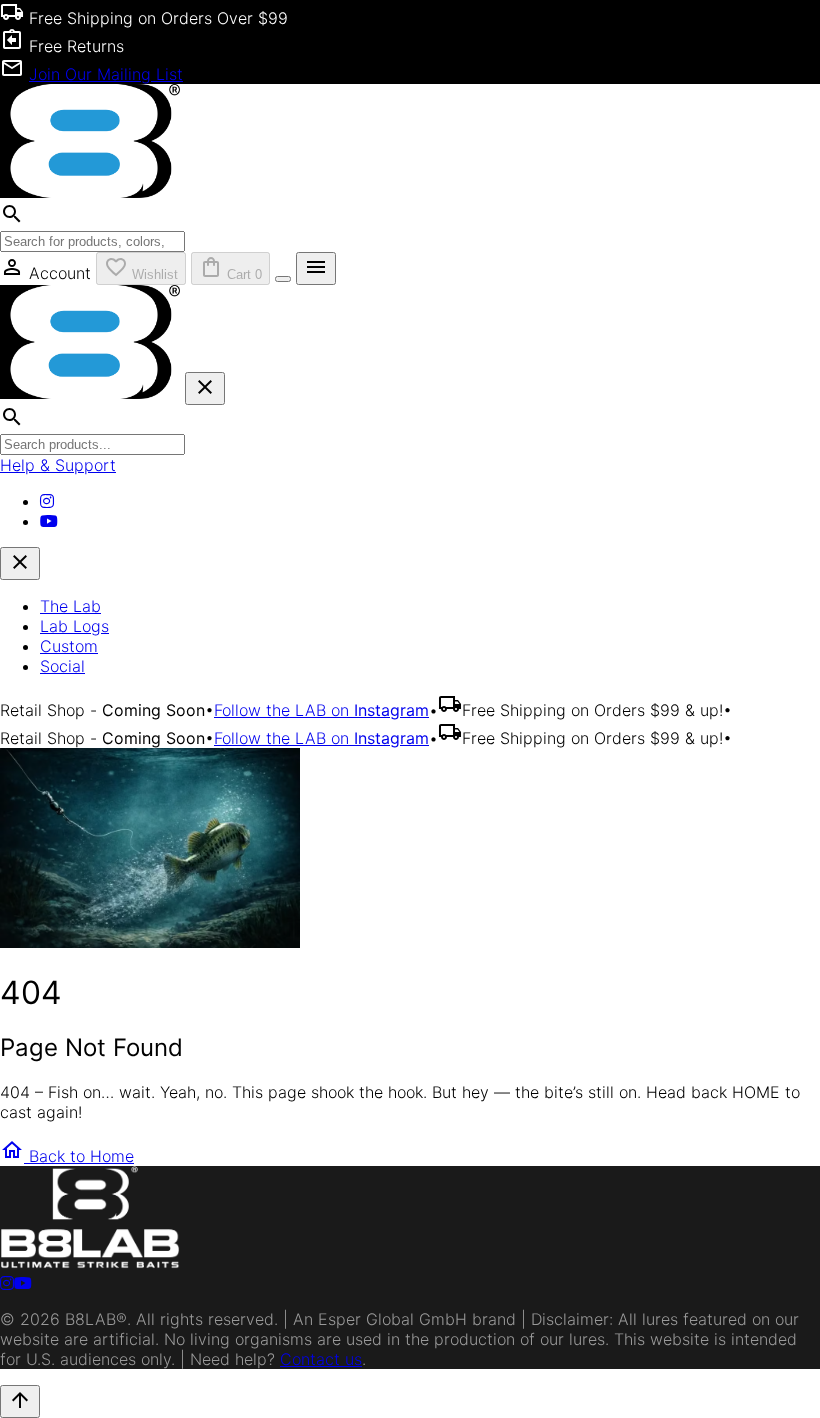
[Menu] (283, 279)
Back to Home (67, 1156)
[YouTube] (49, 521)
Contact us (321, 1359)
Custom (69, 646)
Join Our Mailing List (106, 74)
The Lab (70, 606)
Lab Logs (74, 626)
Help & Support (58, 465)
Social (62, 666)
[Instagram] (47, 501)
